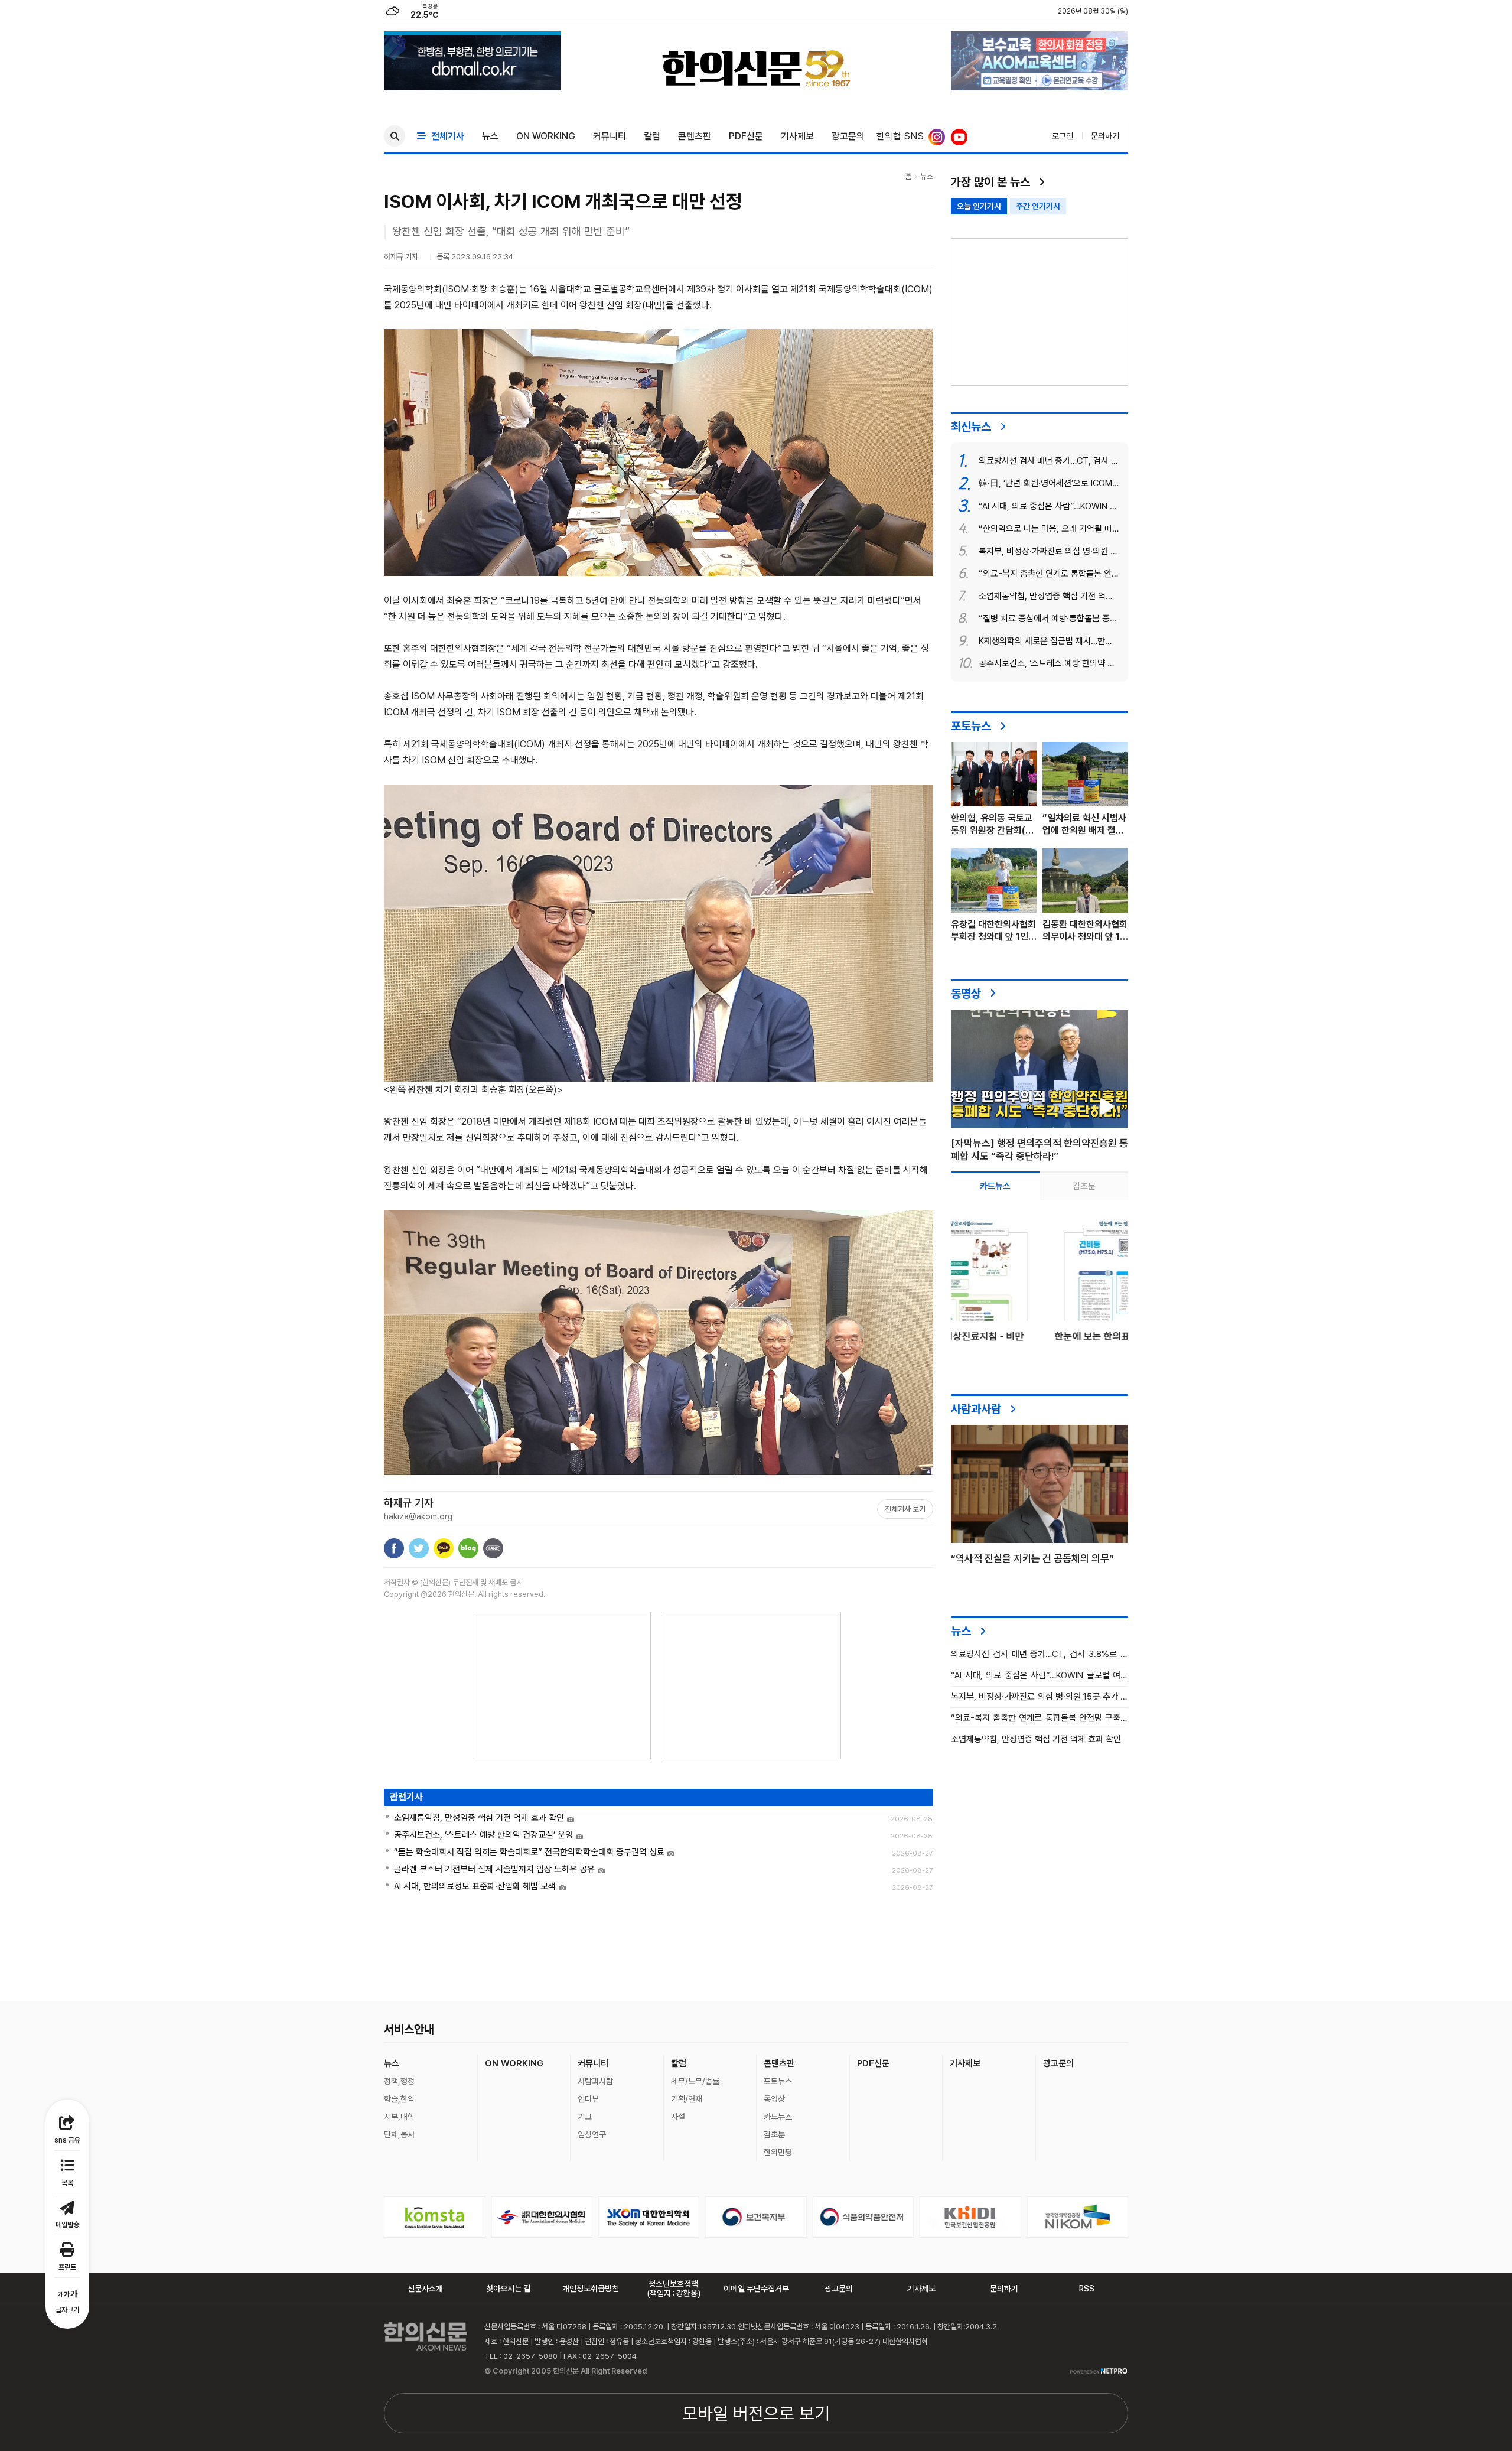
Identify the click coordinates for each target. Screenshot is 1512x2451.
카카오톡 (444, 1548)
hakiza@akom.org (418, 1516)
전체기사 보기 (905, 1509)
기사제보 (797, 136)
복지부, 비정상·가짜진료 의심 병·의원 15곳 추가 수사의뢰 (1039, 1697)
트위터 (419, 1548)
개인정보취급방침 (591, 2289)
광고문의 (848, 136)
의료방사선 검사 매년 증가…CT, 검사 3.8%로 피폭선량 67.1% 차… (1039, 1654)
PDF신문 (746, 136)
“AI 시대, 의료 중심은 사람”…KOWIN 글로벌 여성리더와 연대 (1039, 1676)
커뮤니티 (610, 136)
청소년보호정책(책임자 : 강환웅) (674, 2289)
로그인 (1063, 136)
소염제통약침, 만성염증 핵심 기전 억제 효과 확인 (1036, 1739)
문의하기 (1105, 136)
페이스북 (394, 1548)
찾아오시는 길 (508, 2289)
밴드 (493, 1548)
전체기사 (445, 136)
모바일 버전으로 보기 (756, 2413)
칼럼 (652, 136)
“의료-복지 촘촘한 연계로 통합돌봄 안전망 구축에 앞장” (1039, 1718)
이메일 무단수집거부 (756, 2289)
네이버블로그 (468, 1548)
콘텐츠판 (695, 136)
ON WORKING (546, 136)
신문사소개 (425, 2289)
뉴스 (490, 136)
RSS (1087, 2289)
